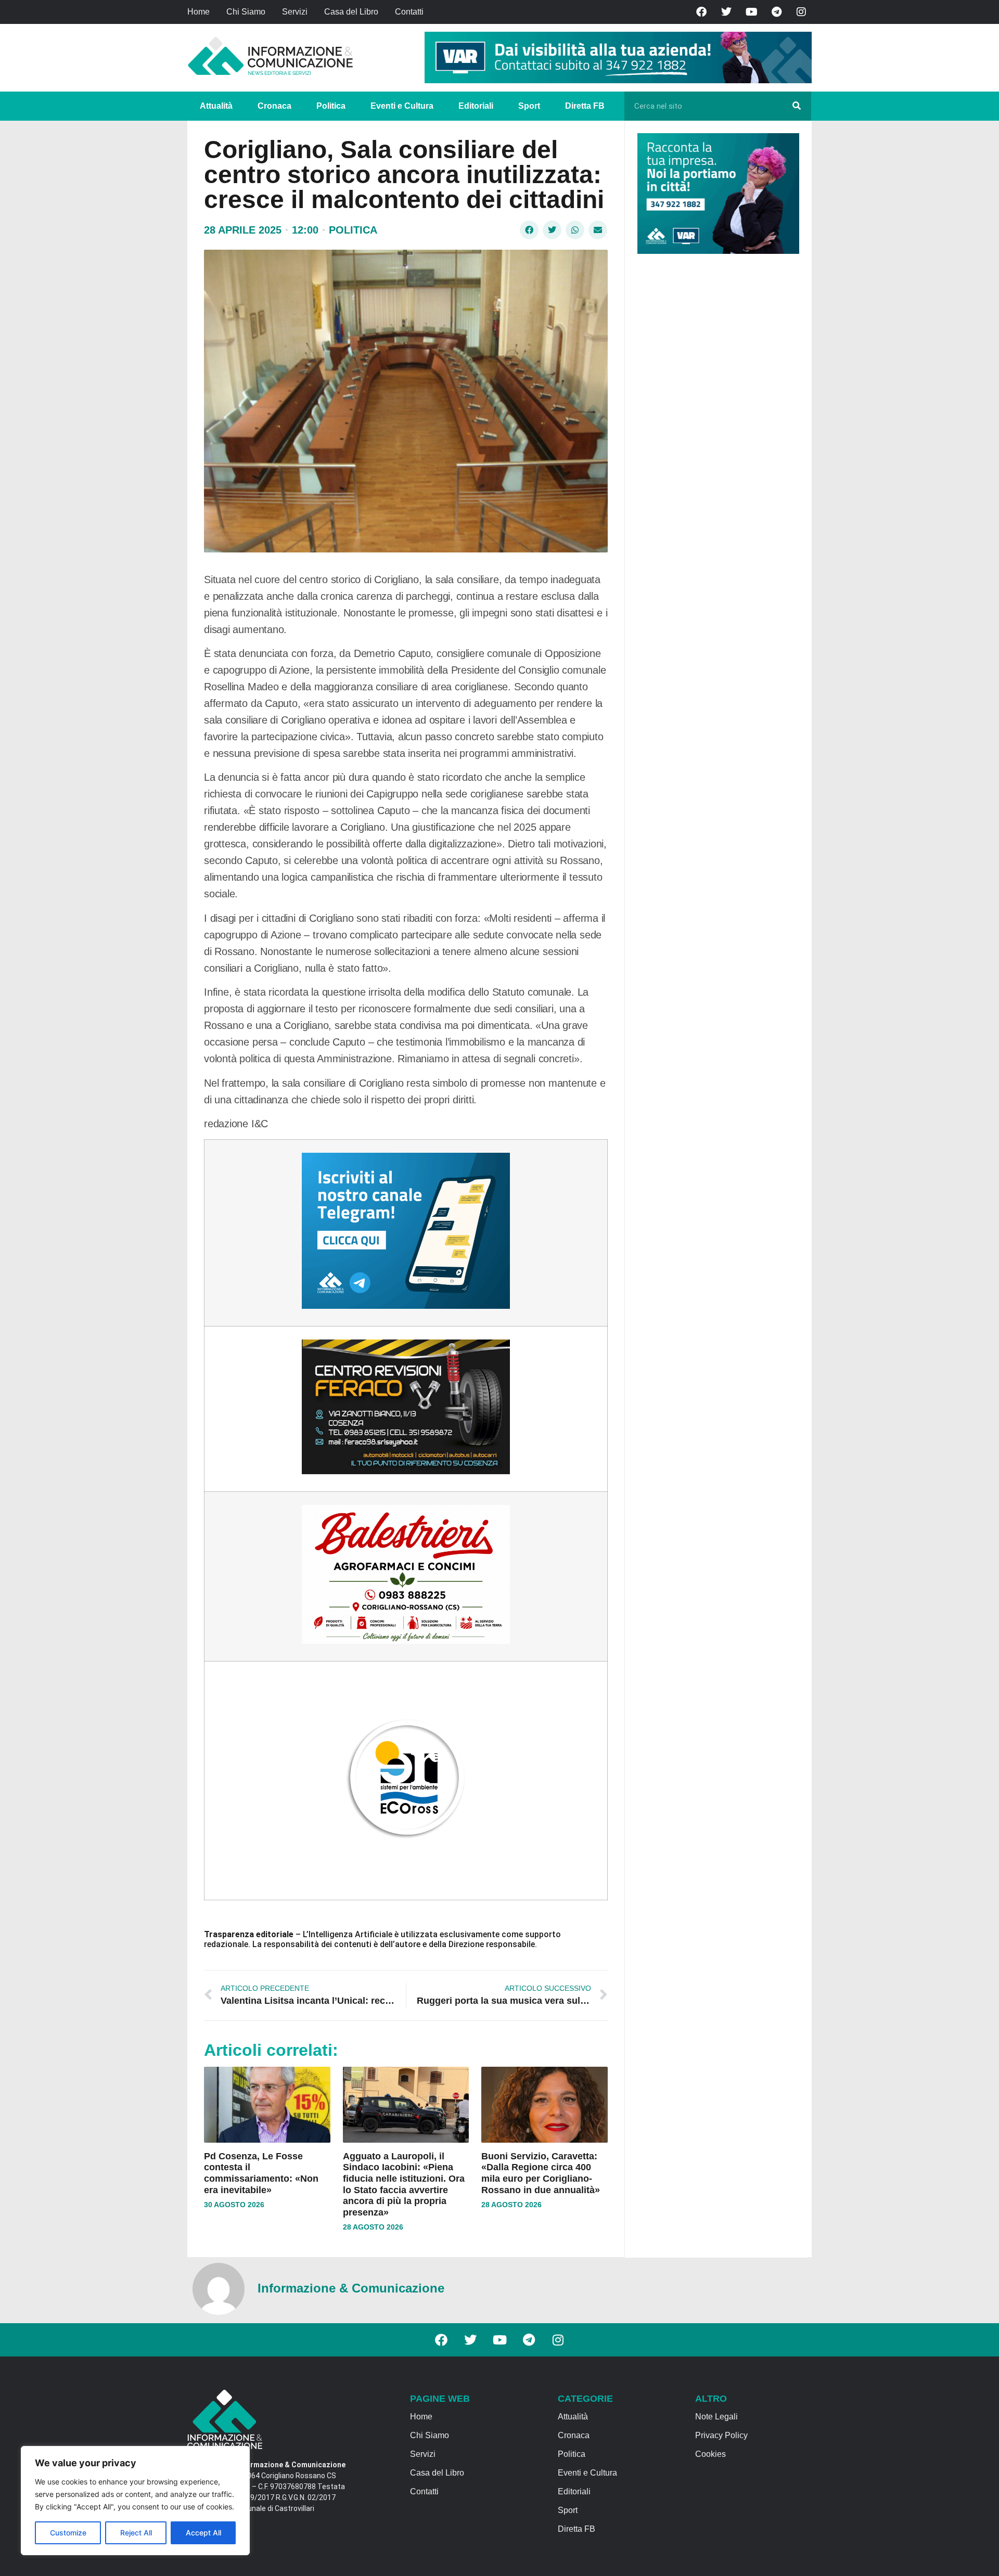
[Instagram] (801, 12)
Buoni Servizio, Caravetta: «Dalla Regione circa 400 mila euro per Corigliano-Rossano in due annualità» (541, 2173)
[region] (135, 2501)
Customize (68, 2533)
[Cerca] (797, 106)
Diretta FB (585, 106)
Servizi (295, 12)
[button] (529, 230)
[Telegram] (776, 12)
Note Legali (716, 2417)
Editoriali (476, 106)
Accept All (203, 2533)
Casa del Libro (351, 12)
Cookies (710, 2454)
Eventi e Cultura (402, 106)
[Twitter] (726, 12)
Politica (331, 106)
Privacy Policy (721, 2435)
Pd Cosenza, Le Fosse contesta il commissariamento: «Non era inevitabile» (261, 2173)
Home (198, 12)
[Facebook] (701, 12)
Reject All (136, 2533)
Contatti (409, 12)
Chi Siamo (246, 12)
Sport (529, 106)
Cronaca (274, 106)
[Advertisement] (715, 422)
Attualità (216, 106)
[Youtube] (751, 12)
